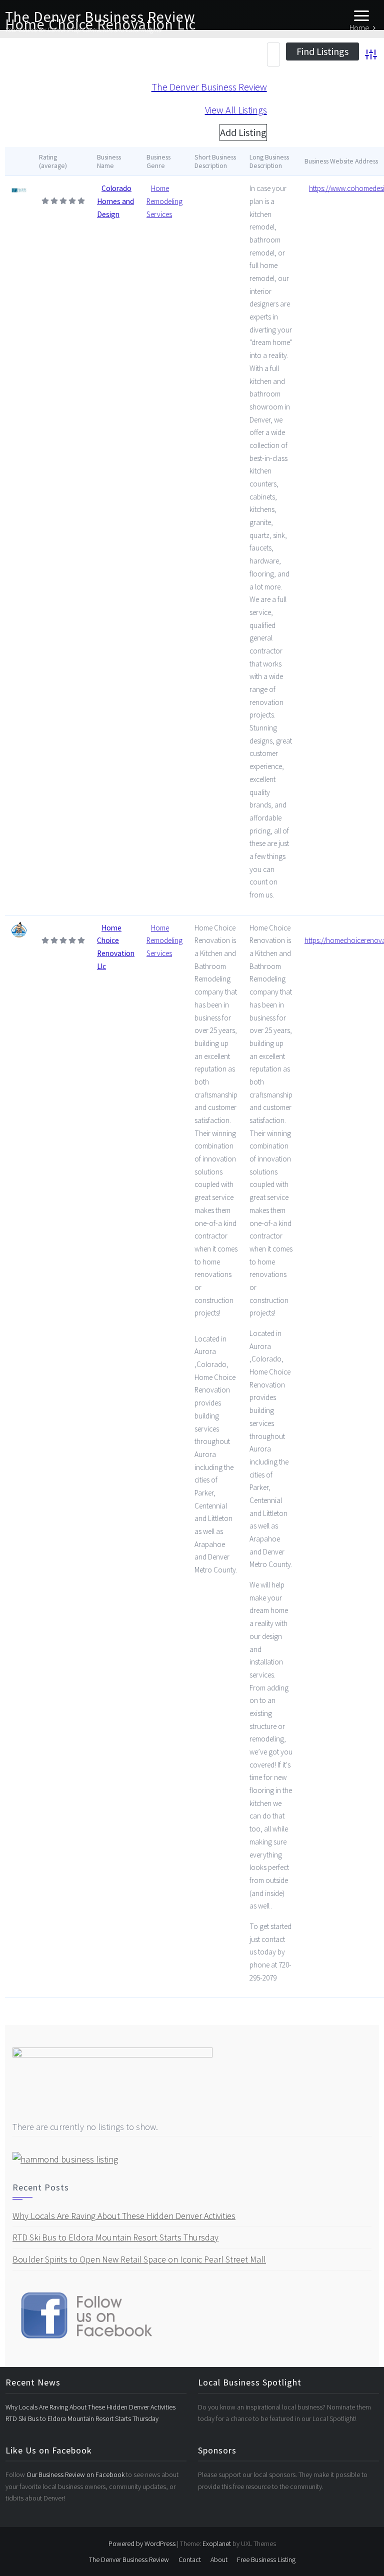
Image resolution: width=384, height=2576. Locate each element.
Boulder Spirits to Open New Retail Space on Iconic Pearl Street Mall (139, 2259)
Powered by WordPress (142, 2543)
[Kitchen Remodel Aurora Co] (19, 929)
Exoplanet (217, 2543)
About (219, 2559)
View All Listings (236, 110)
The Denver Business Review (100, 16)
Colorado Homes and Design (115, 201)
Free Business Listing (266, 2559)
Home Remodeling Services (164, 201)
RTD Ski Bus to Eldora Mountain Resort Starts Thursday (115, 2237)
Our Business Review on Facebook (76, 2474)
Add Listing (243, 132)
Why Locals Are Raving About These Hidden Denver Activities (124, 2216)
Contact (190, 2559)
